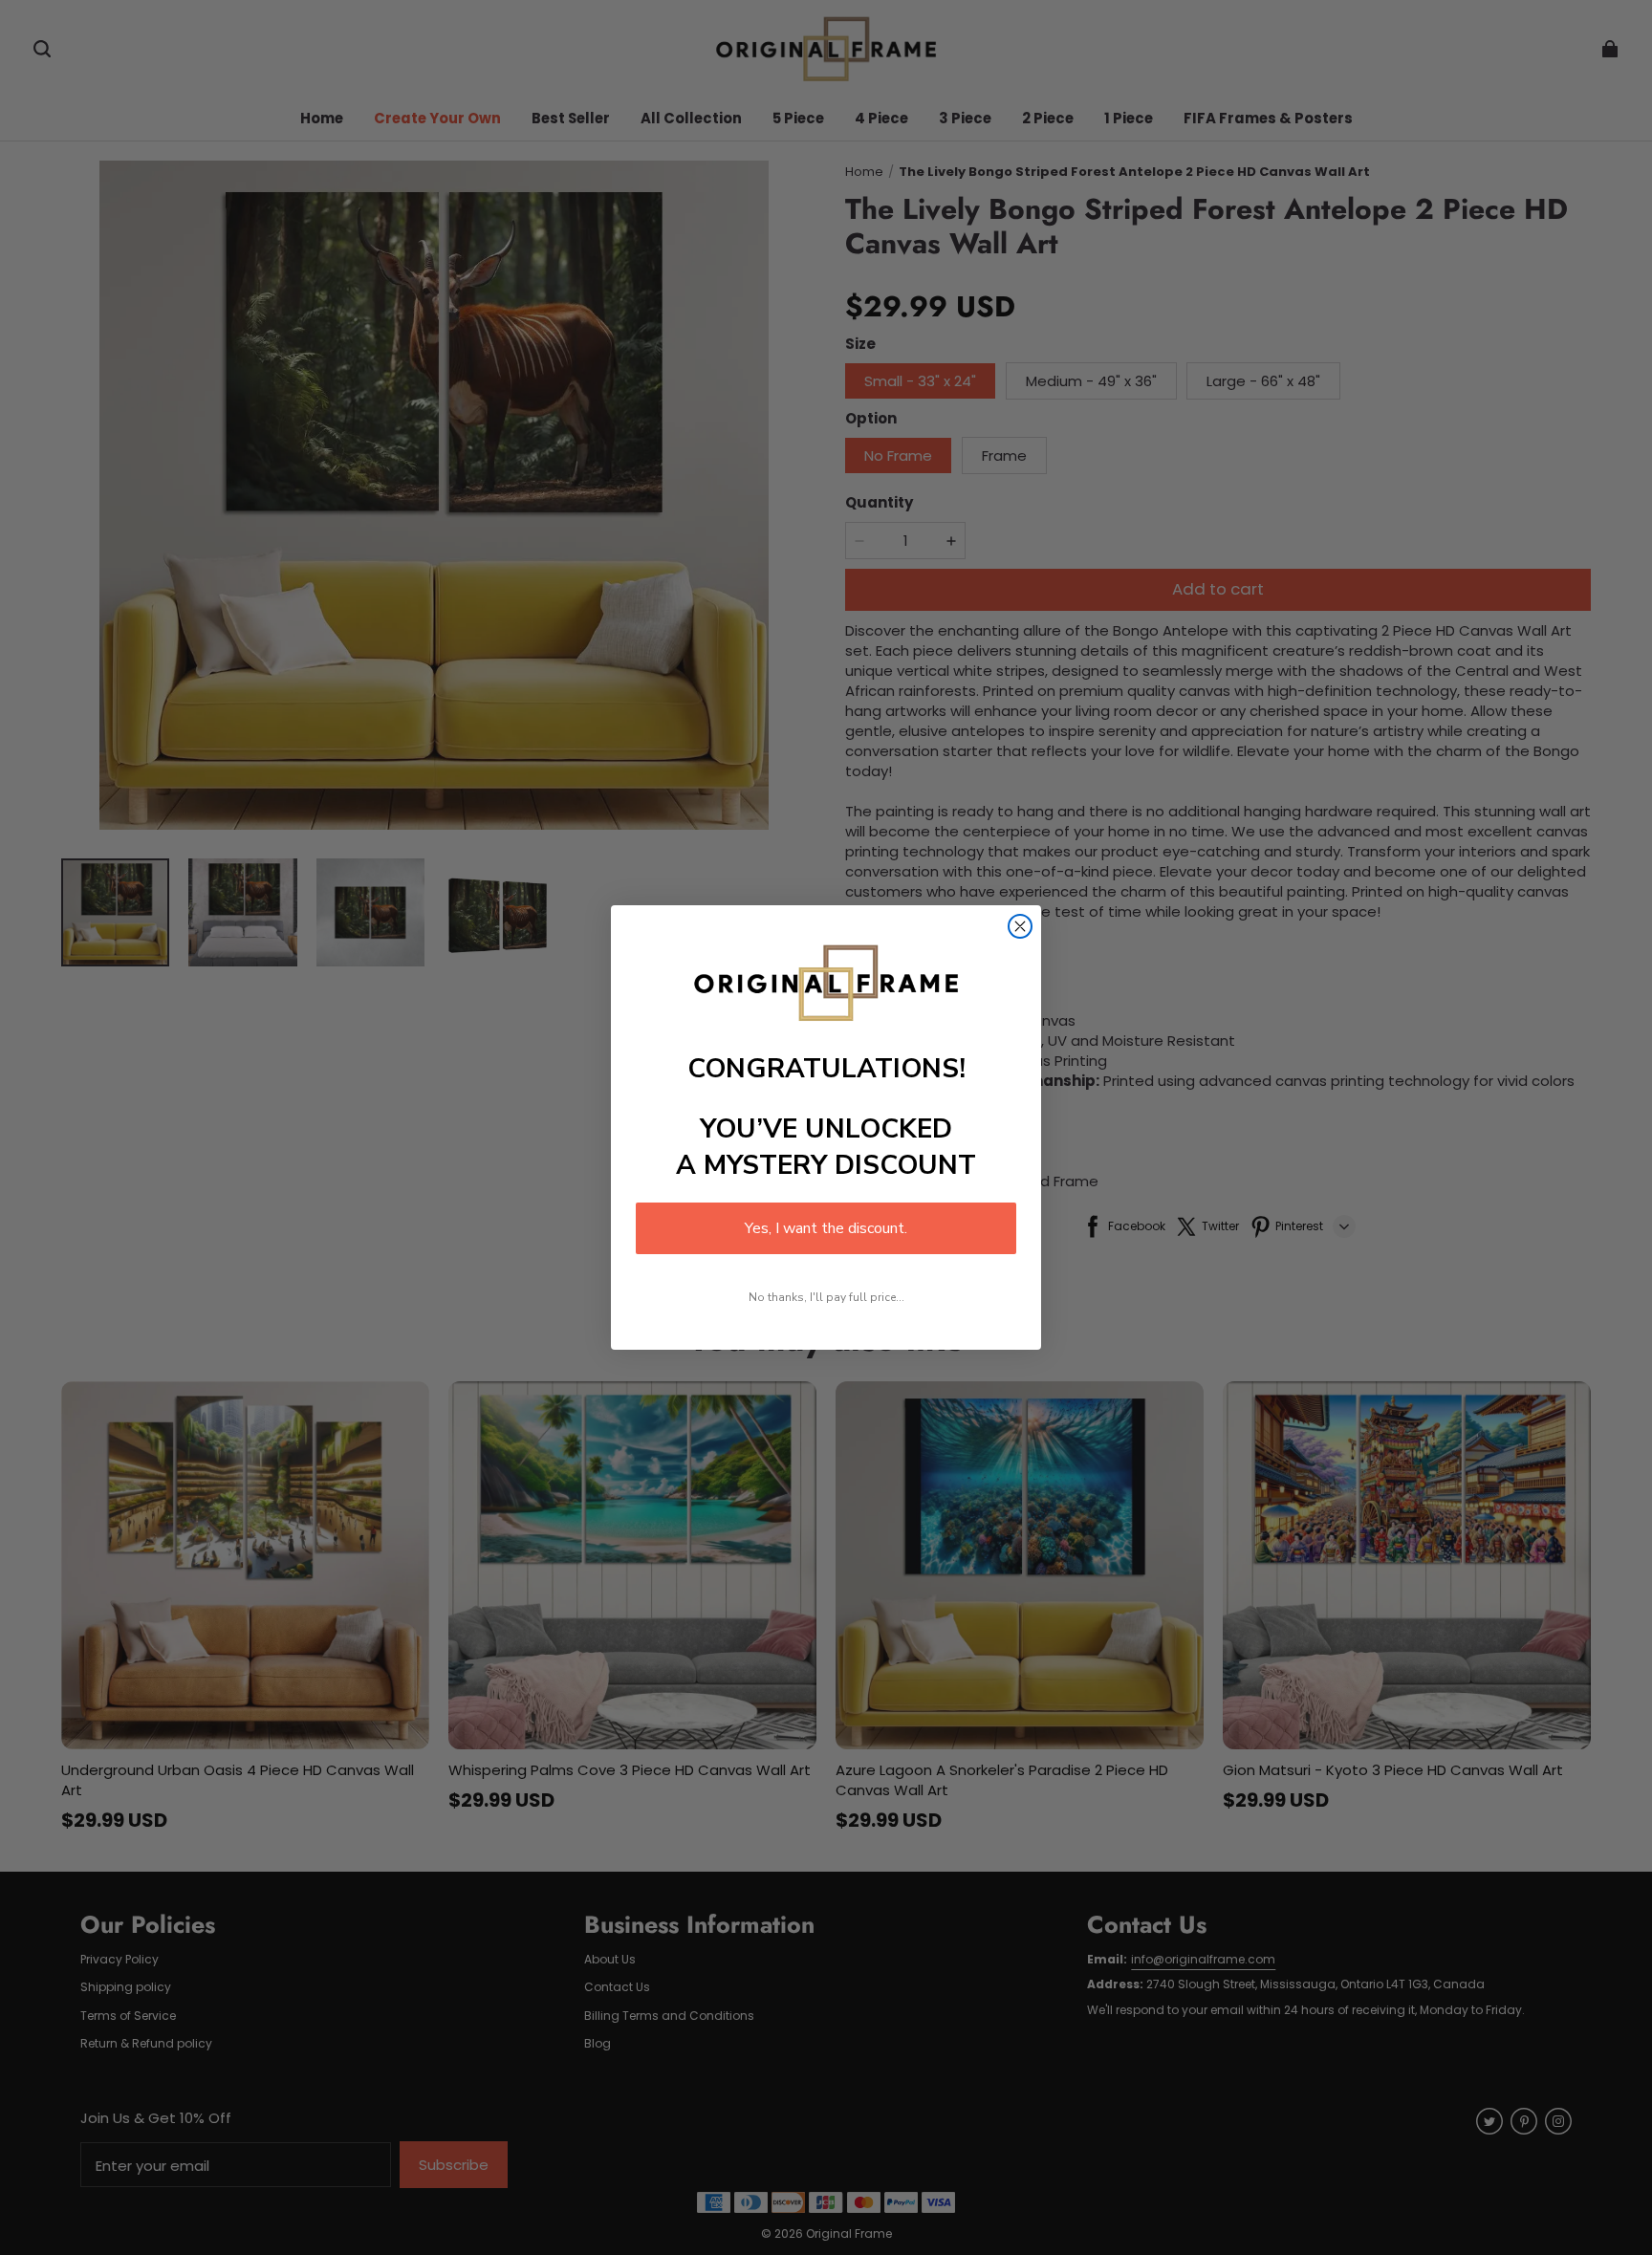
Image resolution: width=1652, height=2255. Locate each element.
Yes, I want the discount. (826, 1228)
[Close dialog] (1020, 926)
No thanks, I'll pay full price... (826, 1297)
